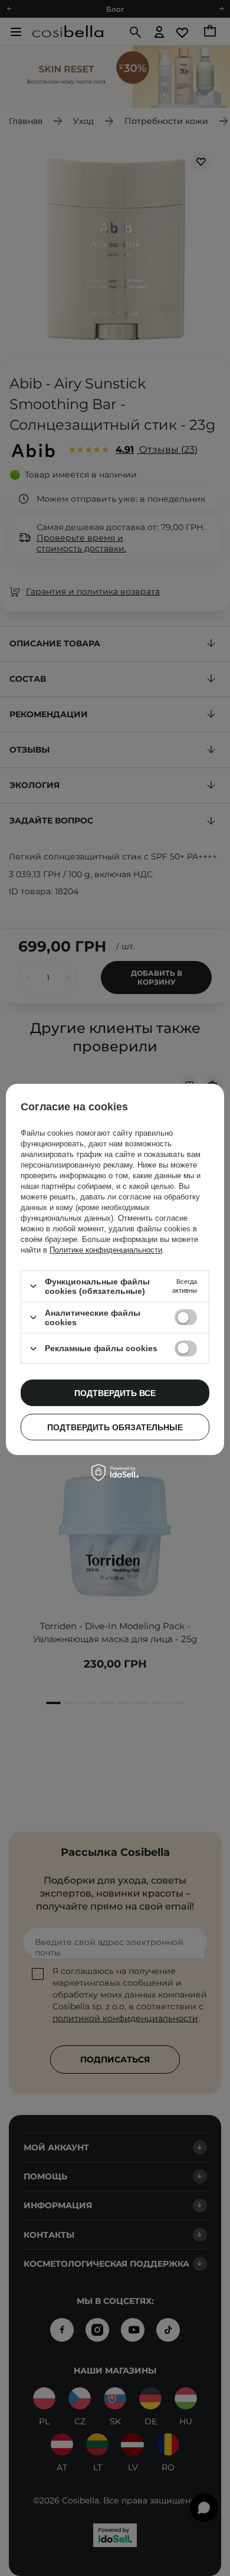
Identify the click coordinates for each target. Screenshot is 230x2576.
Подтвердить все (115, 1393)
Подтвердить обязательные (115, 1427)
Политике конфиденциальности (106, 1250)
